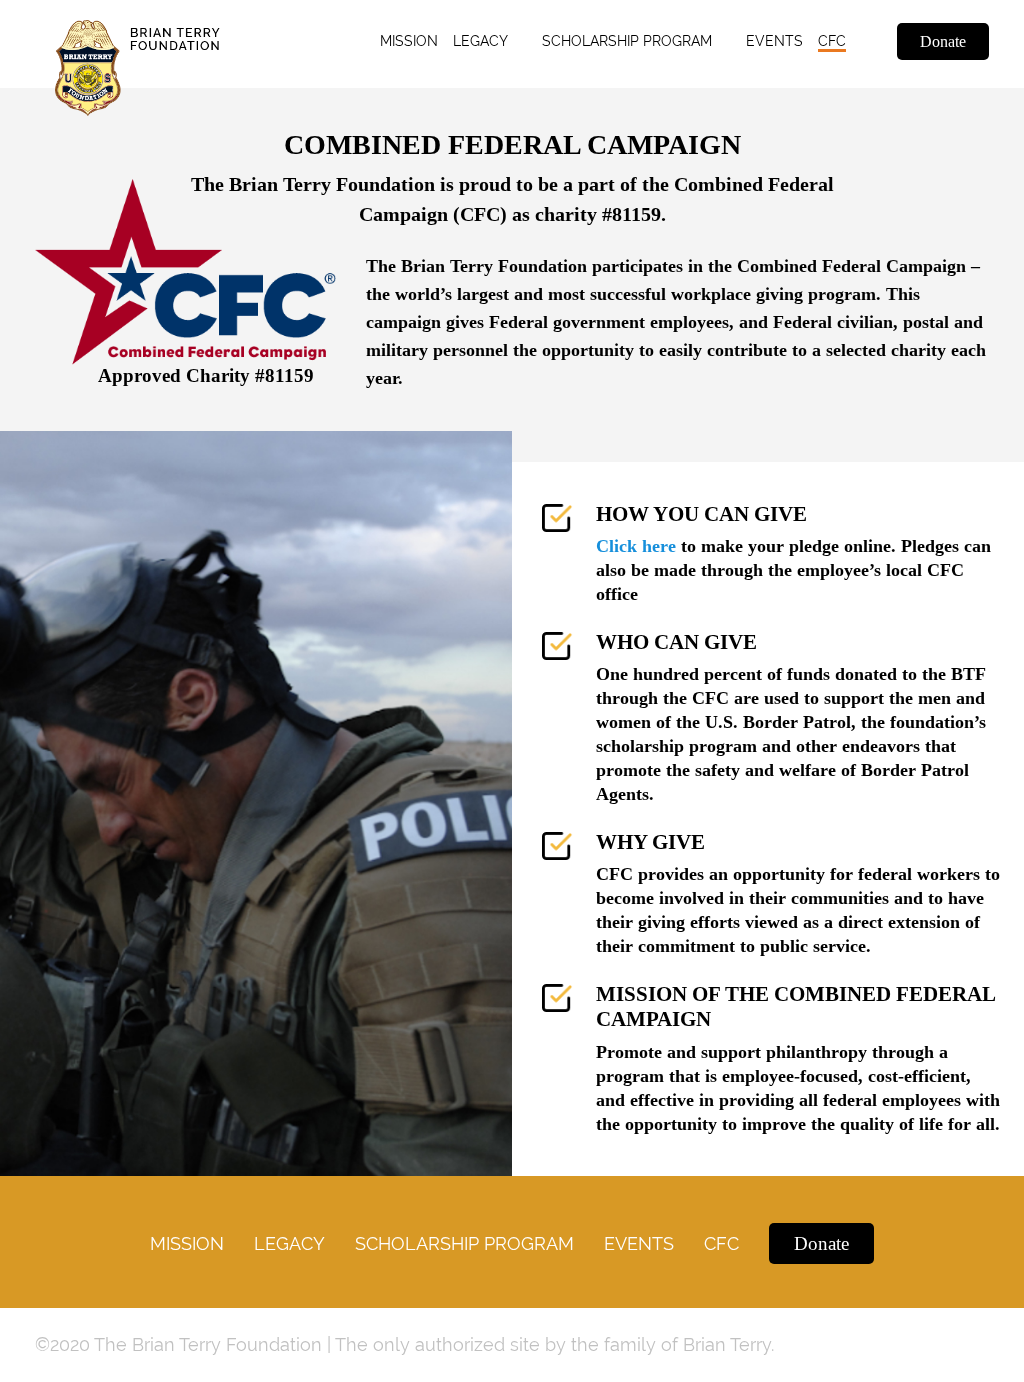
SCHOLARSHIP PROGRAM (627, 41)
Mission (409, 41)
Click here (636, 546)
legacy (480, 41)
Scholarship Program (464, 1243)
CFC (832, 41)
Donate (943, 41)
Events (774, 41)
